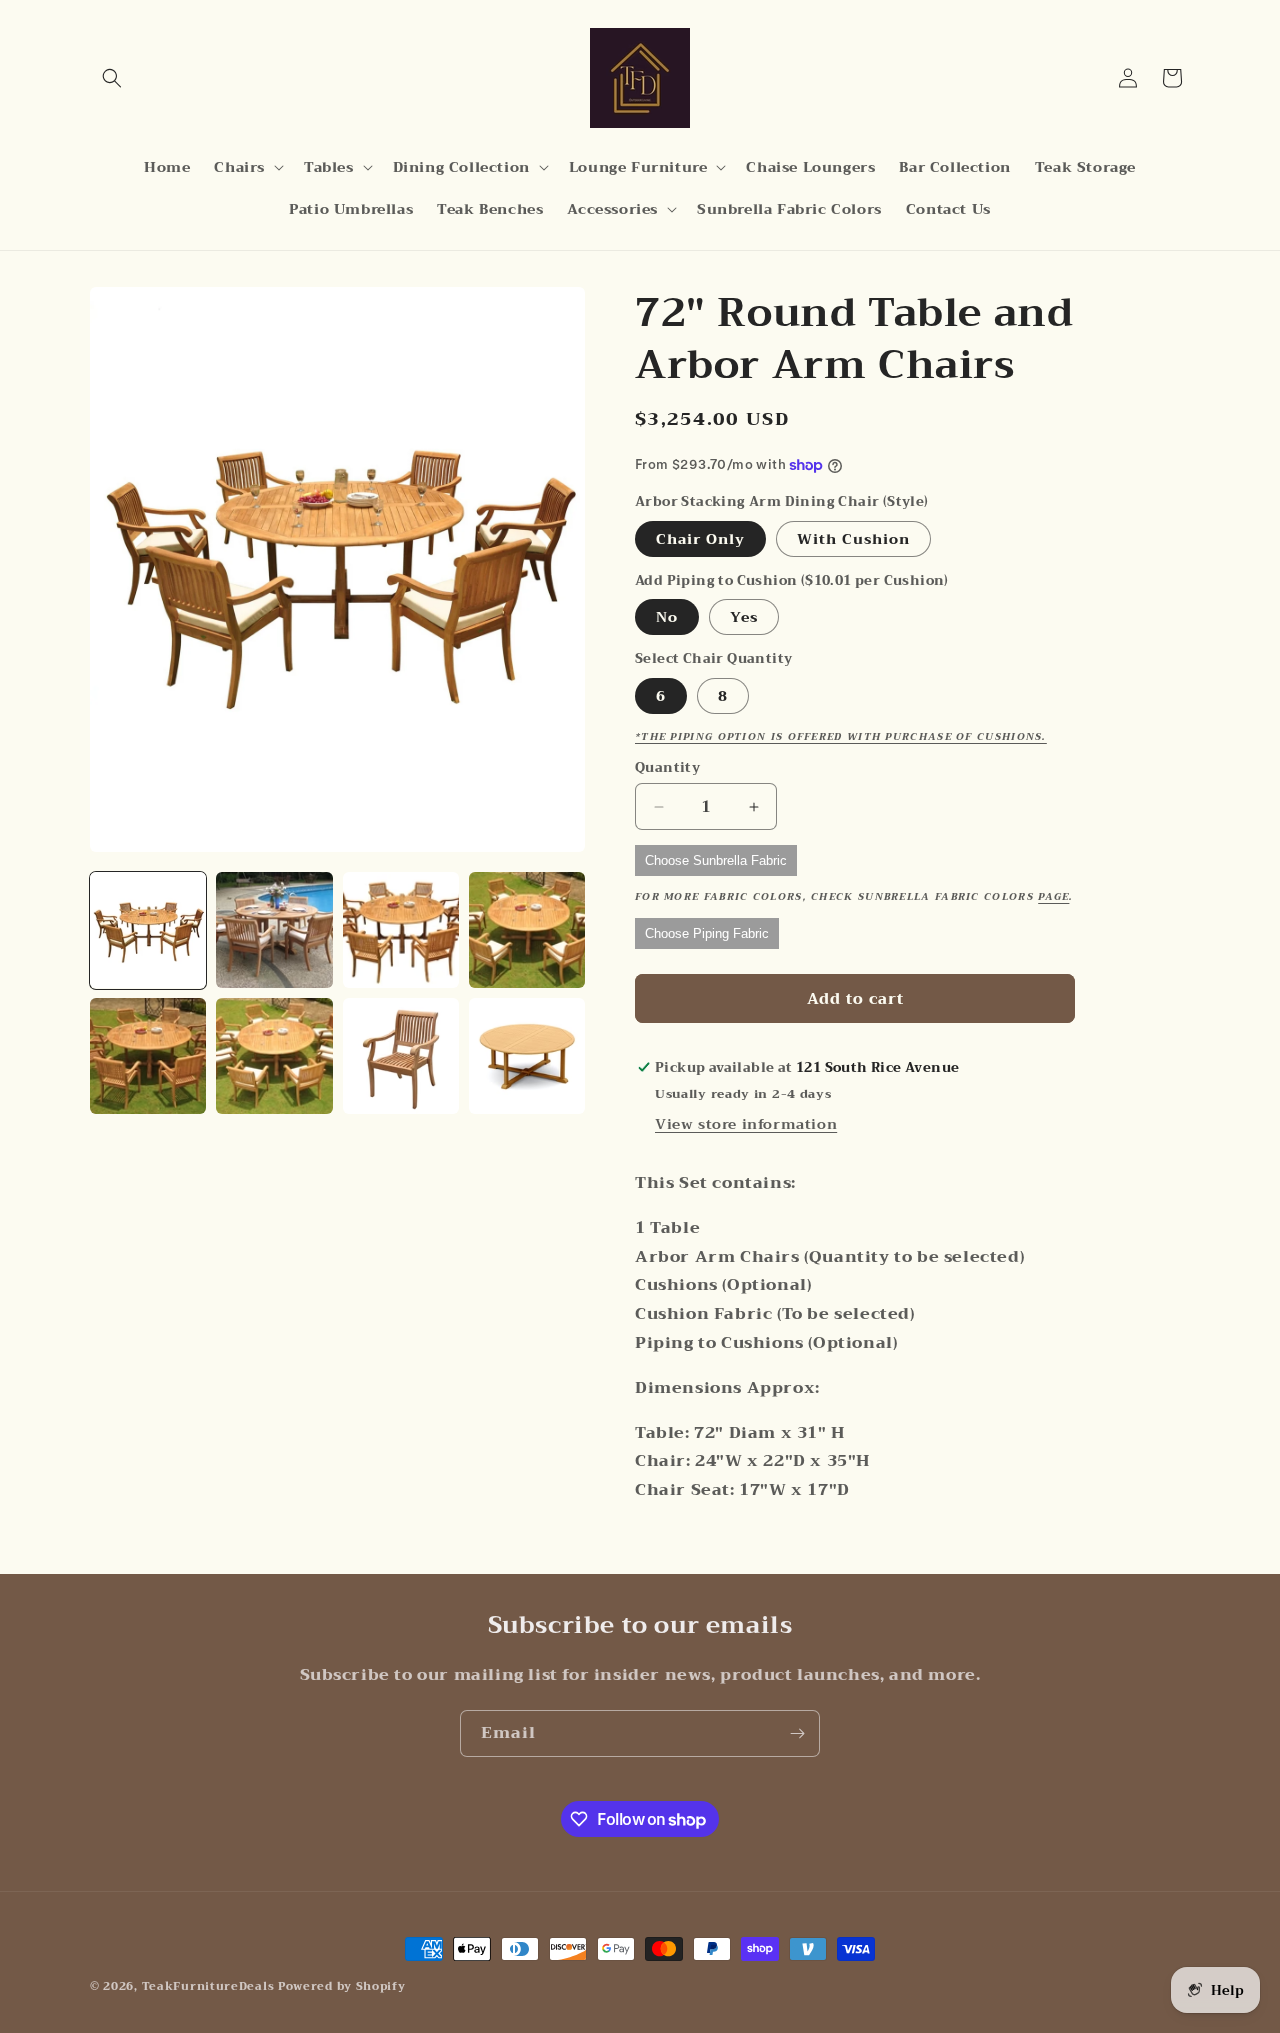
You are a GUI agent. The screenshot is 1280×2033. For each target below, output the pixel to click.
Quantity (667, 768)
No (667, 617)
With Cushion (853, 539)
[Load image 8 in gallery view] (527, 1056)
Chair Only (700, 539)
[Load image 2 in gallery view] (274, 930)
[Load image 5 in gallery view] (148, 1056)
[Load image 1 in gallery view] (148, 930)
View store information (746, 1124)
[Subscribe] (797, 1733)
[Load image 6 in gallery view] (274, 1056)
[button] (112, 78)
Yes (744, 617)
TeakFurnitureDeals (208, 1986)
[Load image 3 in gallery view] (401, 930)
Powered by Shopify (342, 1986)
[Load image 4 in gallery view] (527, 930)
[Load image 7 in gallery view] (401, 1056)
